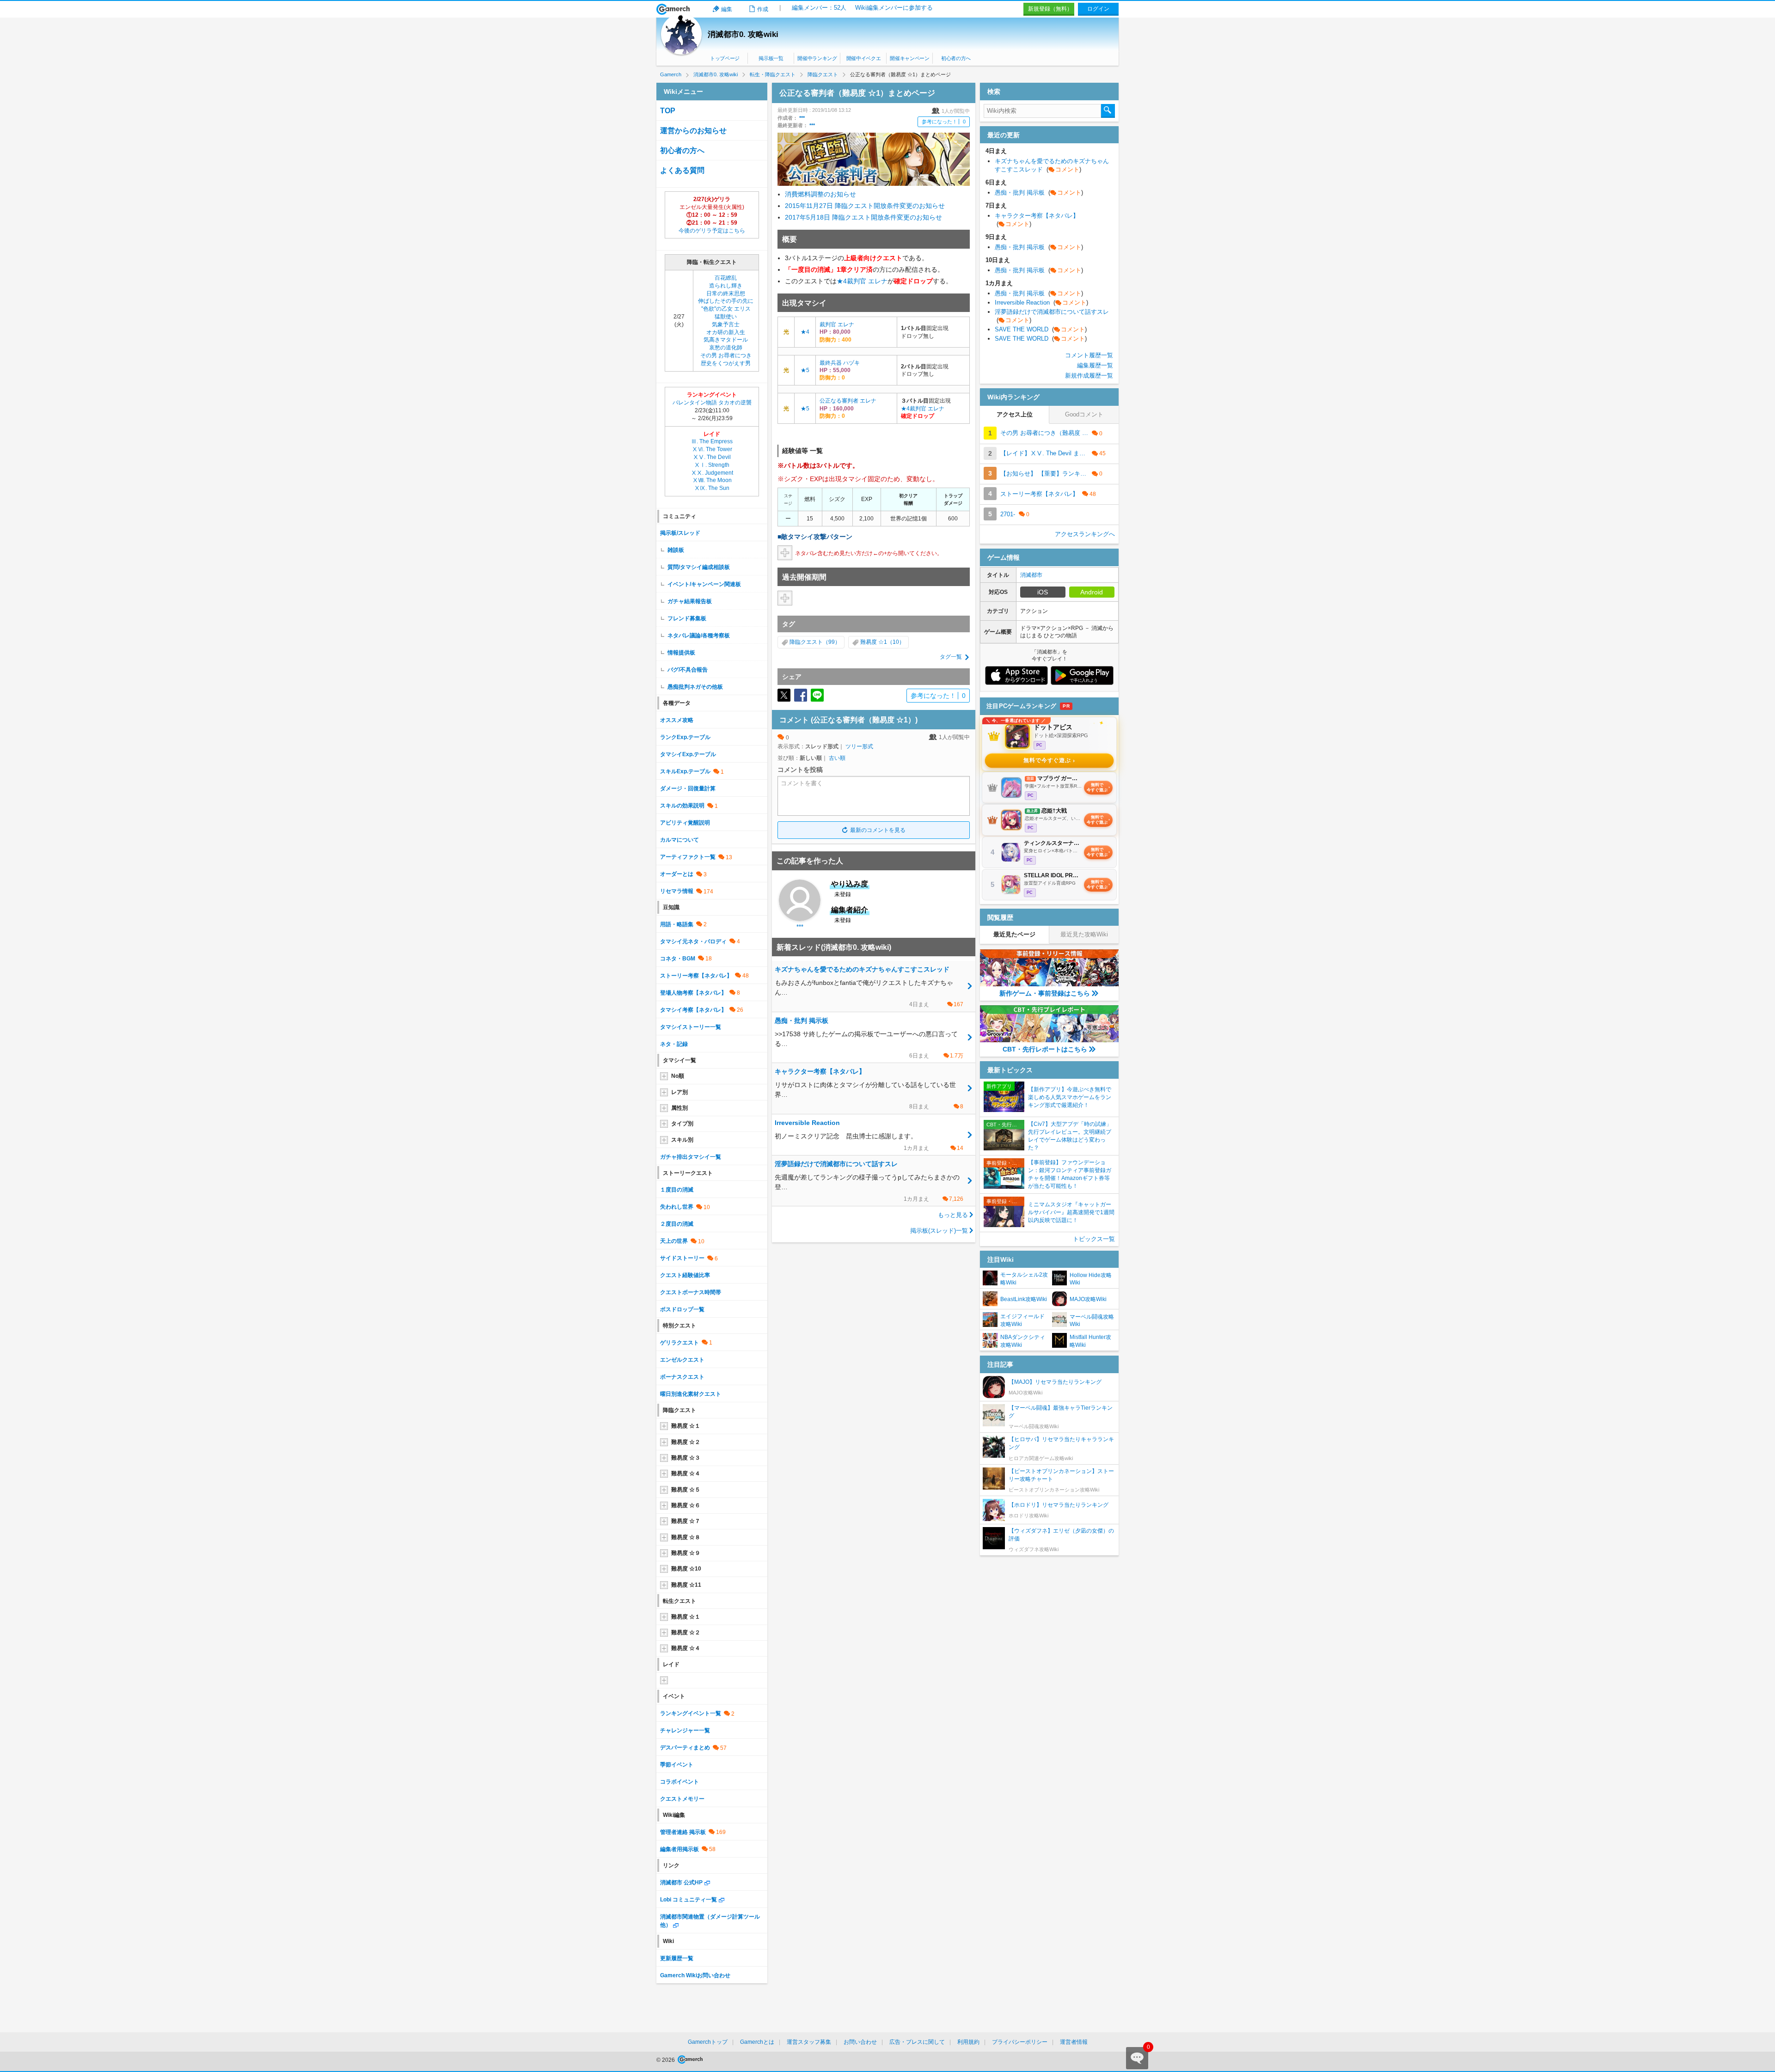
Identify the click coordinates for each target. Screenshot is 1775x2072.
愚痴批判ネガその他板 (695, 687)
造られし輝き (726, 286)
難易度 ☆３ (686, 1458)
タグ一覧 (951, 657)
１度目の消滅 (677, 1190)
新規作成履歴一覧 (1089, 376)
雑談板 (676, 550)
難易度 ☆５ (686, 1490)
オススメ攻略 (677, 720)
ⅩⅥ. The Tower (712, 449)
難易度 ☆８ (686, 1537)
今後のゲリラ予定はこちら (712, 231)
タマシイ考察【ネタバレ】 (693, 1010)
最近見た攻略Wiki (1084, 934)
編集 (727, 9)
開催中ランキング (817, 58)
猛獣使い (726, 317)
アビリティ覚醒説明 (685, 823)
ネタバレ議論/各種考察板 (699, 636)
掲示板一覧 (771, 58)
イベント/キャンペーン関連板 (704, 584)
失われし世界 (677, 1207)
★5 (805, 370)
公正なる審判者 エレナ (848, 401)
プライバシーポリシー (1020, 2042)
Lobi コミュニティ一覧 (689, 1900)
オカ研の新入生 (726, 332)
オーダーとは (677, 874)
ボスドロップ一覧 (682, 1309)
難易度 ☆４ (686, 1473)
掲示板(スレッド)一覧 (939, 1231)
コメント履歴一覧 (1089, 355)
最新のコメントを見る (878, 830)
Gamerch (673, 9)
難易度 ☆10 (686, 1569)
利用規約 (968, 2042)
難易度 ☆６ (686, 1505)
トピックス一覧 (1094, 1239)
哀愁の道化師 (726, 348)
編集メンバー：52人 (819, 8)
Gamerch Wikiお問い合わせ (695, 1975)
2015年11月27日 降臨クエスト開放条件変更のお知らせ (865, 206)
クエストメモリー (682, 1799)
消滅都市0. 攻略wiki (743, 34)
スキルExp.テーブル (685, 771)
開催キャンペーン (909, 58)
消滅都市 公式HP (681, 1883)
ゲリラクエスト (679, 1343)
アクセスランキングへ (1085, 534)
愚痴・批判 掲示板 (1039, 193)
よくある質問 (682, 170)
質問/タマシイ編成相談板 (699, 567)
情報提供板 (681, 653)
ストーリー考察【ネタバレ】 (696, 976)
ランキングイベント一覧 (691, 1713)
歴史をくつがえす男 (726, 363)
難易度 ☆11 (686, 1585)
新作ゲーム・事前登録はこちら (1045, 993)
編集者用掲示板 (679, 1849)
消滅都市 (1031, 575)
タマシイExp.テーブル (688, 754)
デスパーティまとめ (685, 1748)
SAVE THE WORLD (1041, 329)
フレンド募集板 (687, 618)
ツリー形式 (859, 746)
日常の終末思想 (726, 293)
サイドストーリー (682, 1258)
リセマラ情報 (677, 891)
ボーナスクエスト (682, 1377)
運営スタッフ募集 (809, 2042)
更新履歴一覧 (677, 1958)
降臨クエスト (806, 642)
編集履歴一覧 (1095, 365)
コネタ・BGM (678, 959)
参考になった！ (944, 122)
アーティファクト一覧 (688, 857)
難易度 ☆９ (686, 1553)
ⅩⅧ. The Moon (712, 480)
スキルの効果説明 (682, 806)
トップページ (725, 58)
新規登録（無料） (1050, 9)
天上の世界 (674, 1241)
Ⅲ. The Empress (712, 441)
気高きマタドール (726, 340)
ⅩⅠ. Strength (712, 465)
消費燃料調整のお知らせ (820, 194)
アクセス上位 (1015, 414)
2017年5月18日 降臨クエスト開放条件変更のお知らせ (863, 217)
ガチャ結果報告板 (690, 601)
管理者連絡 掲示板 (683, 1832)
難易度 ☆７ (686, 1521)
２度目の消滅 (677, 1224)
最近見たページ (1014, 934)
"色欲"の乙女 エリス (726, 309)
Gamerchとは (757, 2042)
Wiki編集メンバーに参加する (894, 8)
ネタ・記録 (674, 1044)
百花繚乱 (726, 278)
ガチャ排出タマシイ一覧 (691, 1157)
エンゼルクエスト (682, 1360)
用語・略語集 (677, 924)
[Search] (1108, 111)
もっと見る (953, 1215)
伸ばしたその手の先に (726, 301)
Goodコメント (1084, 414)
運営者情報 (1074, 2042)
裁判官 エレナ (867, 281)
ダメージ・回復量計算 (688, 788)
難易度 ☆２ (686, 1442)
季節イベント (677, 1765)
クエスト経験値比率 (685, 1275)
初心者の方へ (956, 58)
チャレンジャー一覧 (685, 1730)
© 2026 (666, 2060)
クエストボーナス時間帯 (691, 1292)
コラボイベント (679, 1782)
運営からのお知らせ (693, 131)
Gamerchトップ (708, 2042)
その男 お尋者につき (726, 355)
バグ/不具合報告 (688, 670)
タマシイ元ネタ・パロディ (693, 941)
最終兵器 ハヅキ (840, 363)
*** (802, 118)
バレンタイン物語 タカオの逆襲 (712, 403)
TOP (668, 111)
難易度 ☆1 (874, 642)
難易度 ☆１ (686, 1426)
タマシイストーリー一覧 (691, 1027)
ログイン (1098, 9)
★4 (842, 281)
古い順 (837, 758)
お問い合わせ (860, 2042)
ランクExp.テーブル (685, 737)
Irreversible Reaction (1041, 303)
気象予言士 (726, 324)
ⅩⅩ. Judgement (712, 473)
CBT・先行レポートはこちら (1045, 1049)
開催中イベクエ (864, 58)
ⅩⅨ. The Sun (712, 488)
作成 (763, 9)
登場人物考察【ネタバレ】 (693, 993)
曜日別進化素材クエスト (691, 1394)
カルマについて (679, 840)
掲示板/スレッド (680, 533)
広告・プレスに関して (917, 2042)
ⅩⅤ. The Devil (712, 457)
